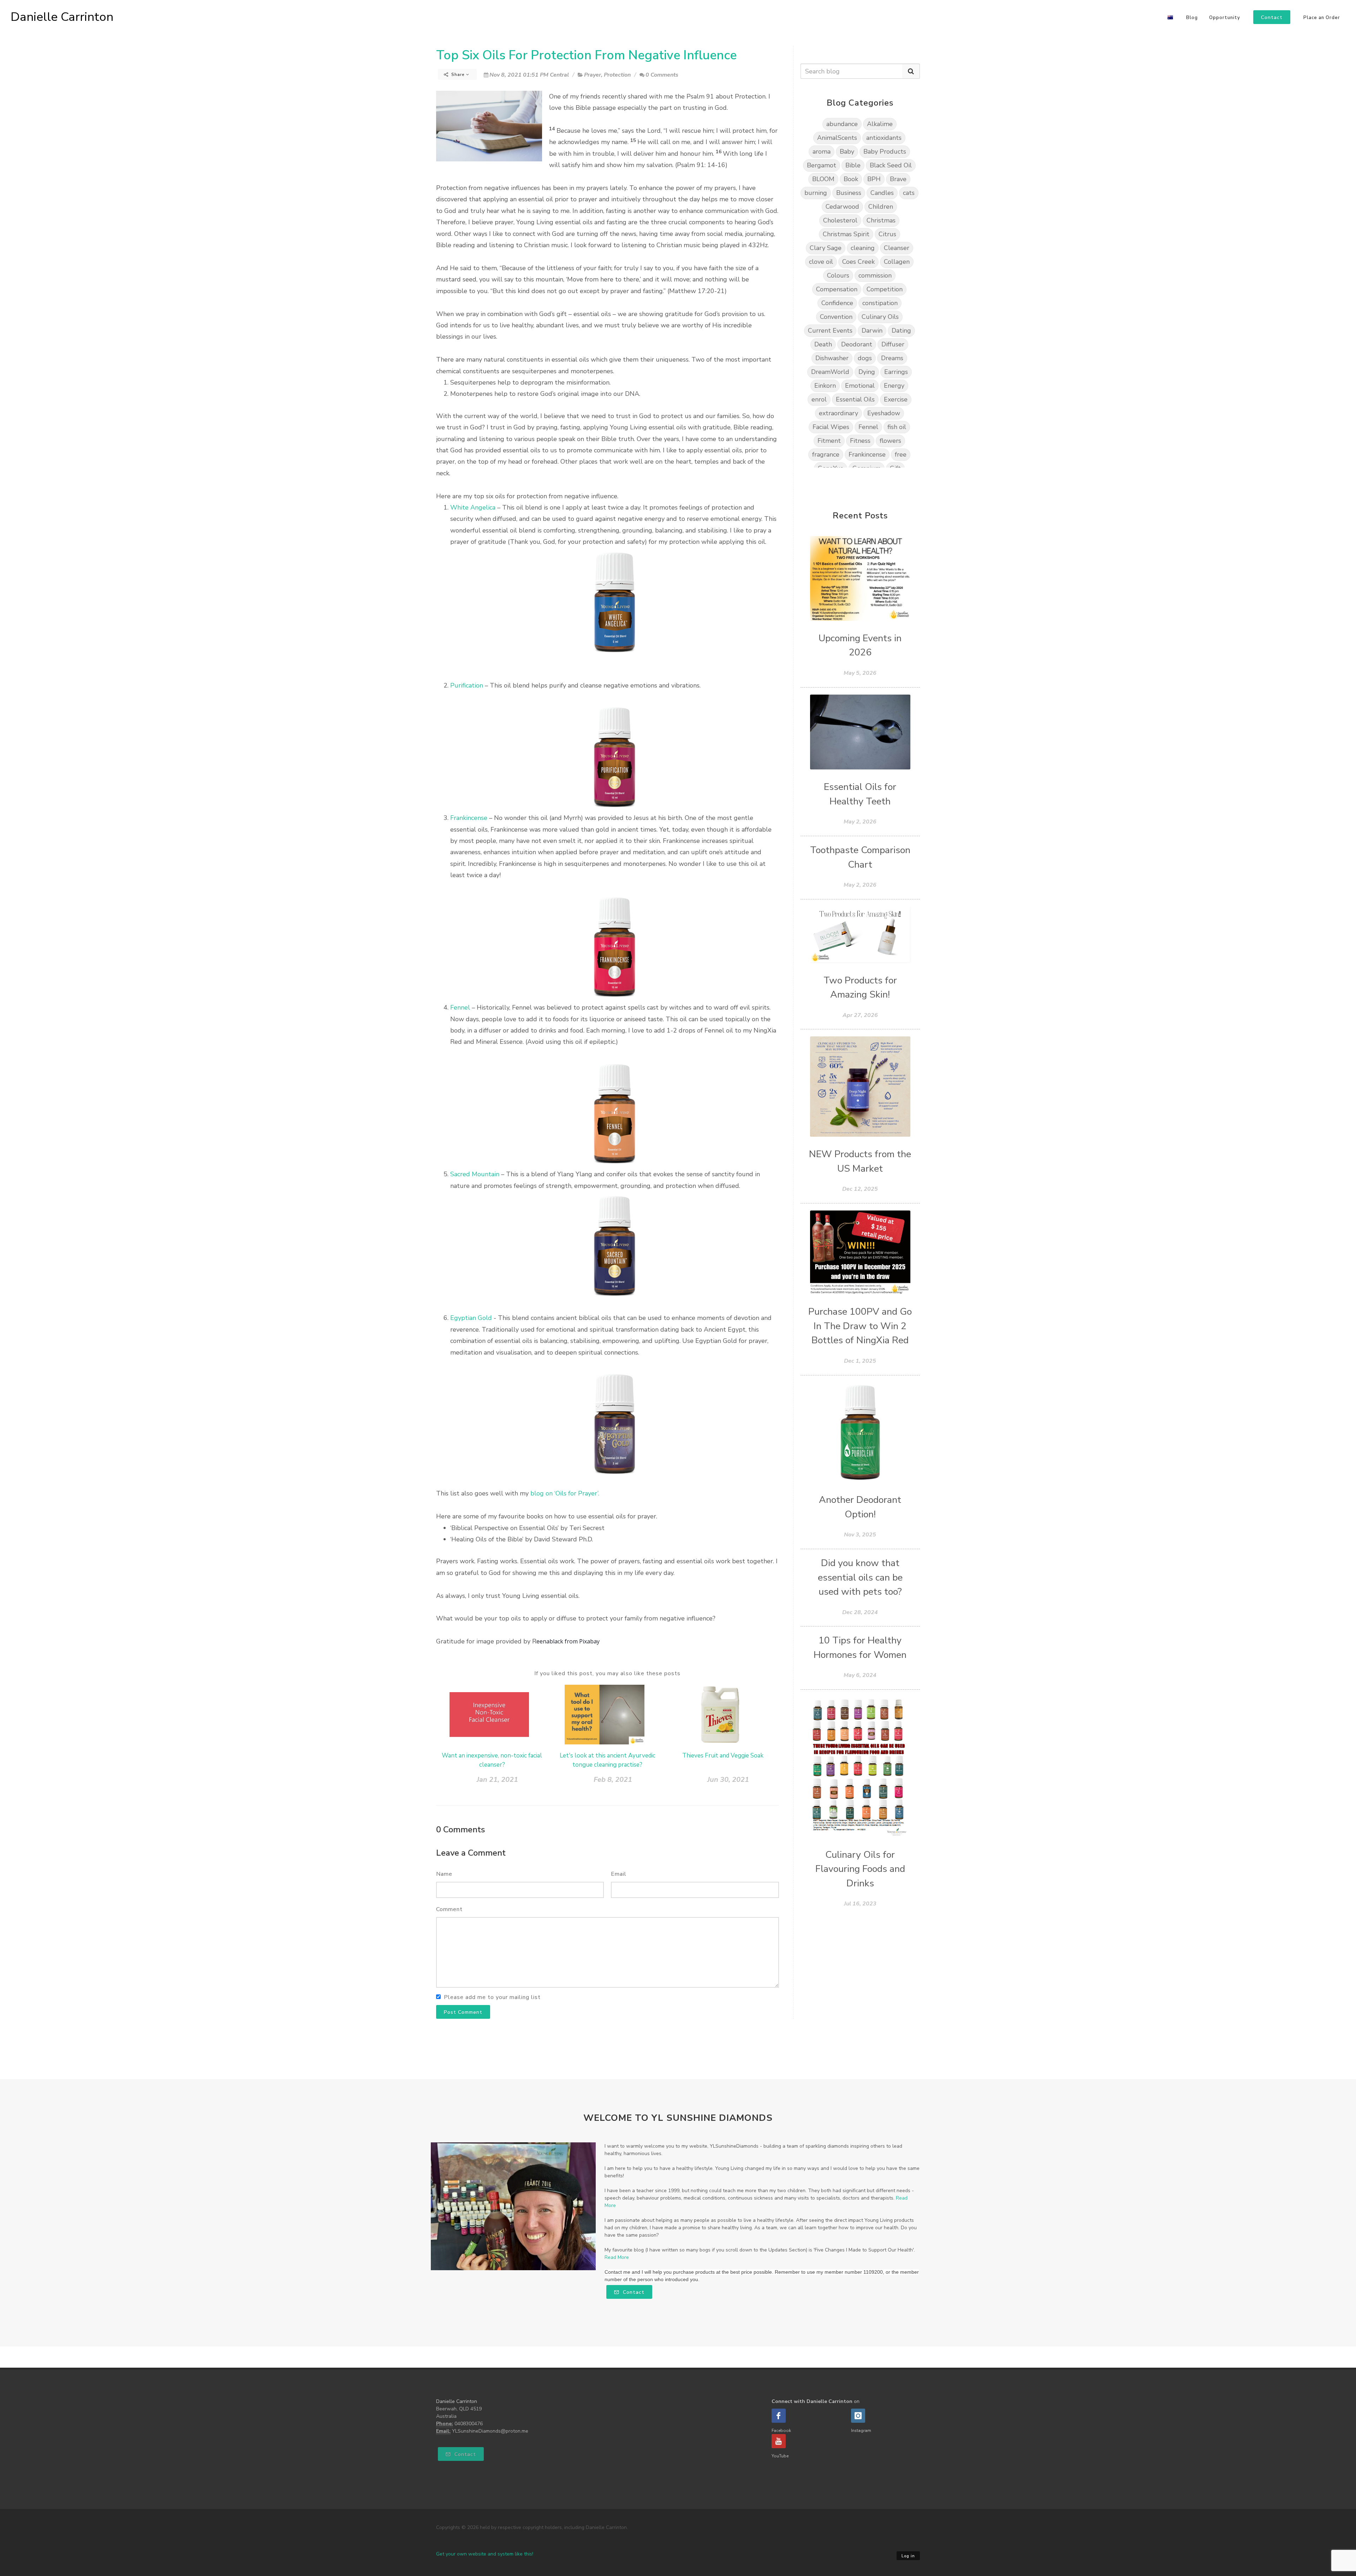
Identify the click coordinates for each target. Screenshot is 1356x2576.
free (901, 454)
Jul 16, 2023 (860, 1904)
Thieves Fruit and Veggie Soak (723, 1756)
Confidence (837, 303)
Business (849, 193)
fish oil (897, 427)
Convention (836, 317)
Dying (867, 372)
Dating (901, 331)
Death (823, 344)
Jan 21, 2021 (497, 1780)
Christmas (881, 220)
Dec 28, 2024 (860, 1612)
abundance (842, 124)
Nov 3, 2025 (860, 1535)
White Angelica (473, 507)
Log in (908, 2556)
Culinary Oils (880, 317)
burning (816, 193)
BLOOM (823, 179)
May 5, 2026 (860, 673)
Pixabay (589, 1641)
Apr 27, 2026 (860, 1015)
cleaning (863, 248)
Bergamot (822, 165)
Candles (882, 193)
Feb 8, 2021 (613, 1780)
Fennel (461, 1007)
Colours (838, 275)
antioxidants (884, 138)
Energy (894, 386)
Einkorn (825, 386)
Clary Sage (826, 248)
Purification (467, 685)
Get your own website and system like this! (485, 2554)
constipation (880, 303)
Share (458, 75)
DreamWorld (830, 372)
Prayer (593, 75)
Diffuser (893, 344)
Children (881, 207)
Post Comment (463, 2012)
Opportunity (1225, 18)
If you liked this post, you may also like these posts (607, 1673)
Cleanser (897, 248)
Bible (853, 165)
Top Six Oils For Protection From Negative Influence (586, 55)
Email (619, 1874)
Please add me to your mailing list (492, 1997)
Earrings (896, 372)
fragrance (826, 454)
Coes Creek (858, 262)
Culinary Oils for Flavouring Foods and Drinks (860, 1869)
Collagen (897, 262)
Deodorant (857, 344)
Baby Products (885, 151)
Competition (885, 289)
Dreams (892, 358)
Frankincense (469, 818)
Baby (847, 151)
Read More (617, 2257)
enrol (819, 399)
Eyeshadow (884, 413)
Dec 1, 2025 (860, 1361)
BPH (874, 179)
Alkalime (880, 124)
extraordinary (838, 413)
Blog (1192, 18)
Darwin (872, 331)
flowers (890, 441)
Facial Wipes (831, 427)
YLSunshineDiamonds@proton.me (490, 2431)
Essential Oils (855, 399)
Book (851, 179)
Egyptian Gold (471, 1318)
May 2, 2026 (860, 822)
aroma (822, 151)
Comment (449, 1909)
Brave (898, 179)
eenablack (550, 1641)
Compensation (837, 289)
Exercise (896, 399)
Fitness (860, 441)
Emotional (860, 386)
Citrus (887, 234)
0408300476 (469, 2424)
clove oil (821, 262)
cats (909, 193)
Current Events (830, 331)
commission (875, 275)
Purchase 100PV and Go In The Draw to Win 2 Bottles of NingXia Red (860, 1326)
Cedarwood (842, 207)
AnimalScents (837, 138)
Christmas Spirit (846, 234)
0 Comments (662, 75)
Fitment (829, 441)
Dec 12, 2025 (860, 1189)
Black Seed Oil (891, 165)
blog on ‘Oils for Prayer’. (565, 1493)
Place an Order (1322, 18)
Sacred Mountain (475, 1174)
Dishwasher (832, 358)
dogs (865, 358)
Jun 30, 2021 (728, 1780)
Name (444, 1874)
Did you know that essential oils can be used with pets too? (860, 1577)
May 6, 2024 (860, 1675)
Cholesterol (840, 220)
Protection (617, 75)
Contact (633, 2292)
